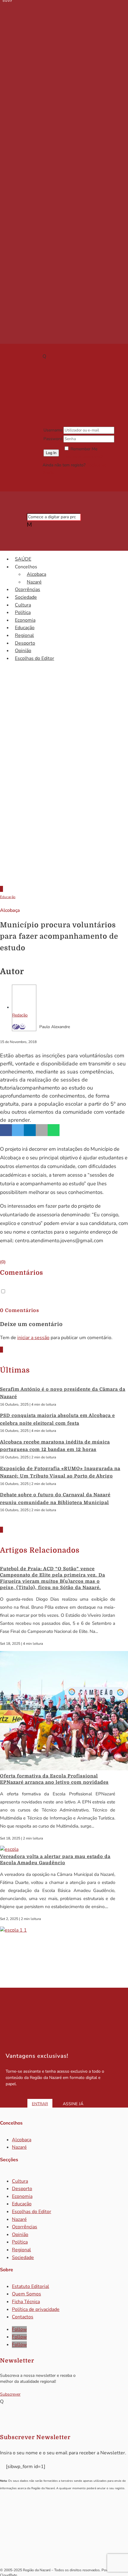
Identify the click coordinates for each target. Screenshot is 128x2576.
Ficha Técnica (26, 2302)
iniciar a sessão (33, 1338)
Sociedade (26, 597)
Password (53, 439)
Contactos (23, 2317)
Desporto (25, 643)
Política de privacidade (36, 2309)
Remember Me (84, 449)
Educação (25, 628)
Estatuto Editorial (31, 2286)
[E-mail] (22, 1027)
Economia (25, 620)
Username (53, 430)
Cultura (23, 605)
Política (23, 612)
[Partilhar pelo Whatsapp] (54, 1130)
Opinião (23, 651)
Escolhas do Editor (35, 658)
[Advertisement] (64, 808)
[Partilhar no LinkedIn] (30, 1130)
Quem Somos (26, 2294)
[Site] (16, 1027)
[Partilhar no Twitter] (18, 1130)
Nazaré (34, 582)
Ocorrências (28, 590)
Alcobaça (36, 574)
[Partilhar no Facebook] (6, 1130)
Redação (20, 1015)
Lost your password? (83, 457)
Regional (24, 635)
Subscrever (10, 2394)
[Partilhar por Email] (42, 1130)
